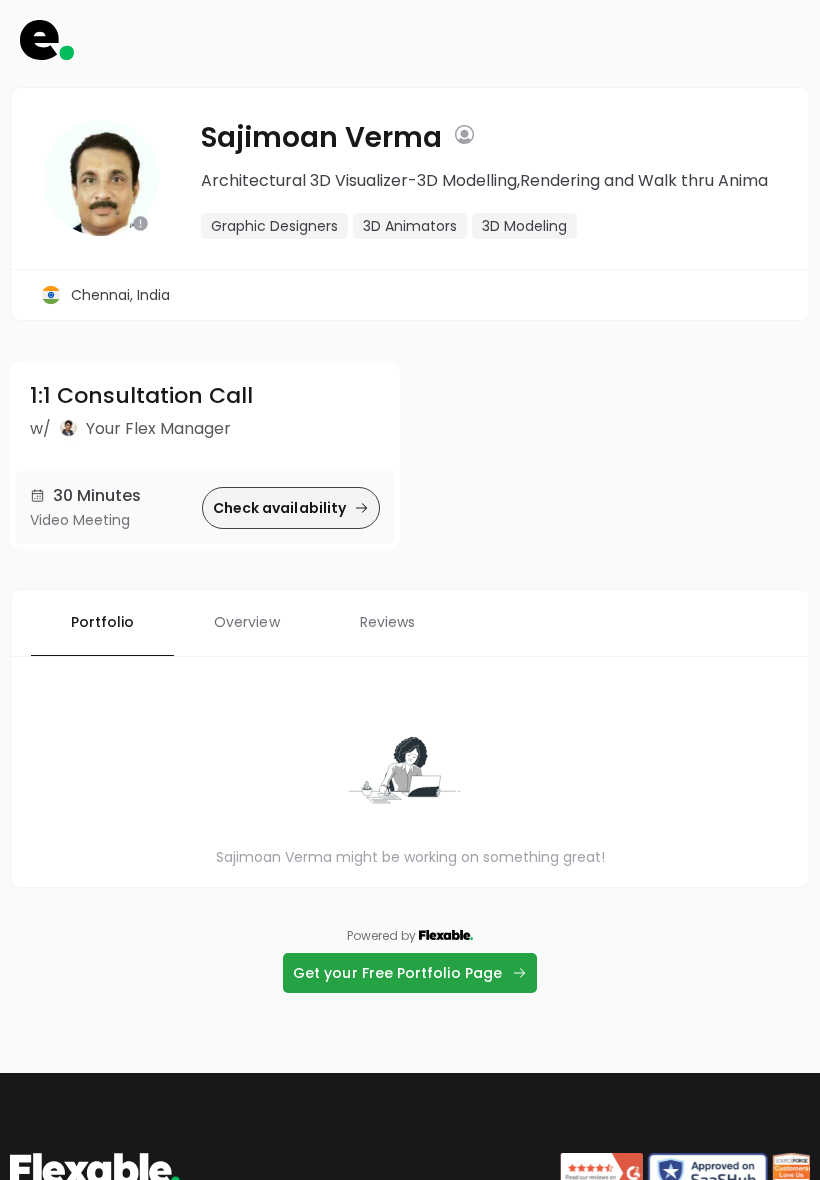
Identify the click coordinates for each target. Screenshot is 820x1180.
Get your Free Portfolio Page (397, 973)
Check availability (279, 508)
